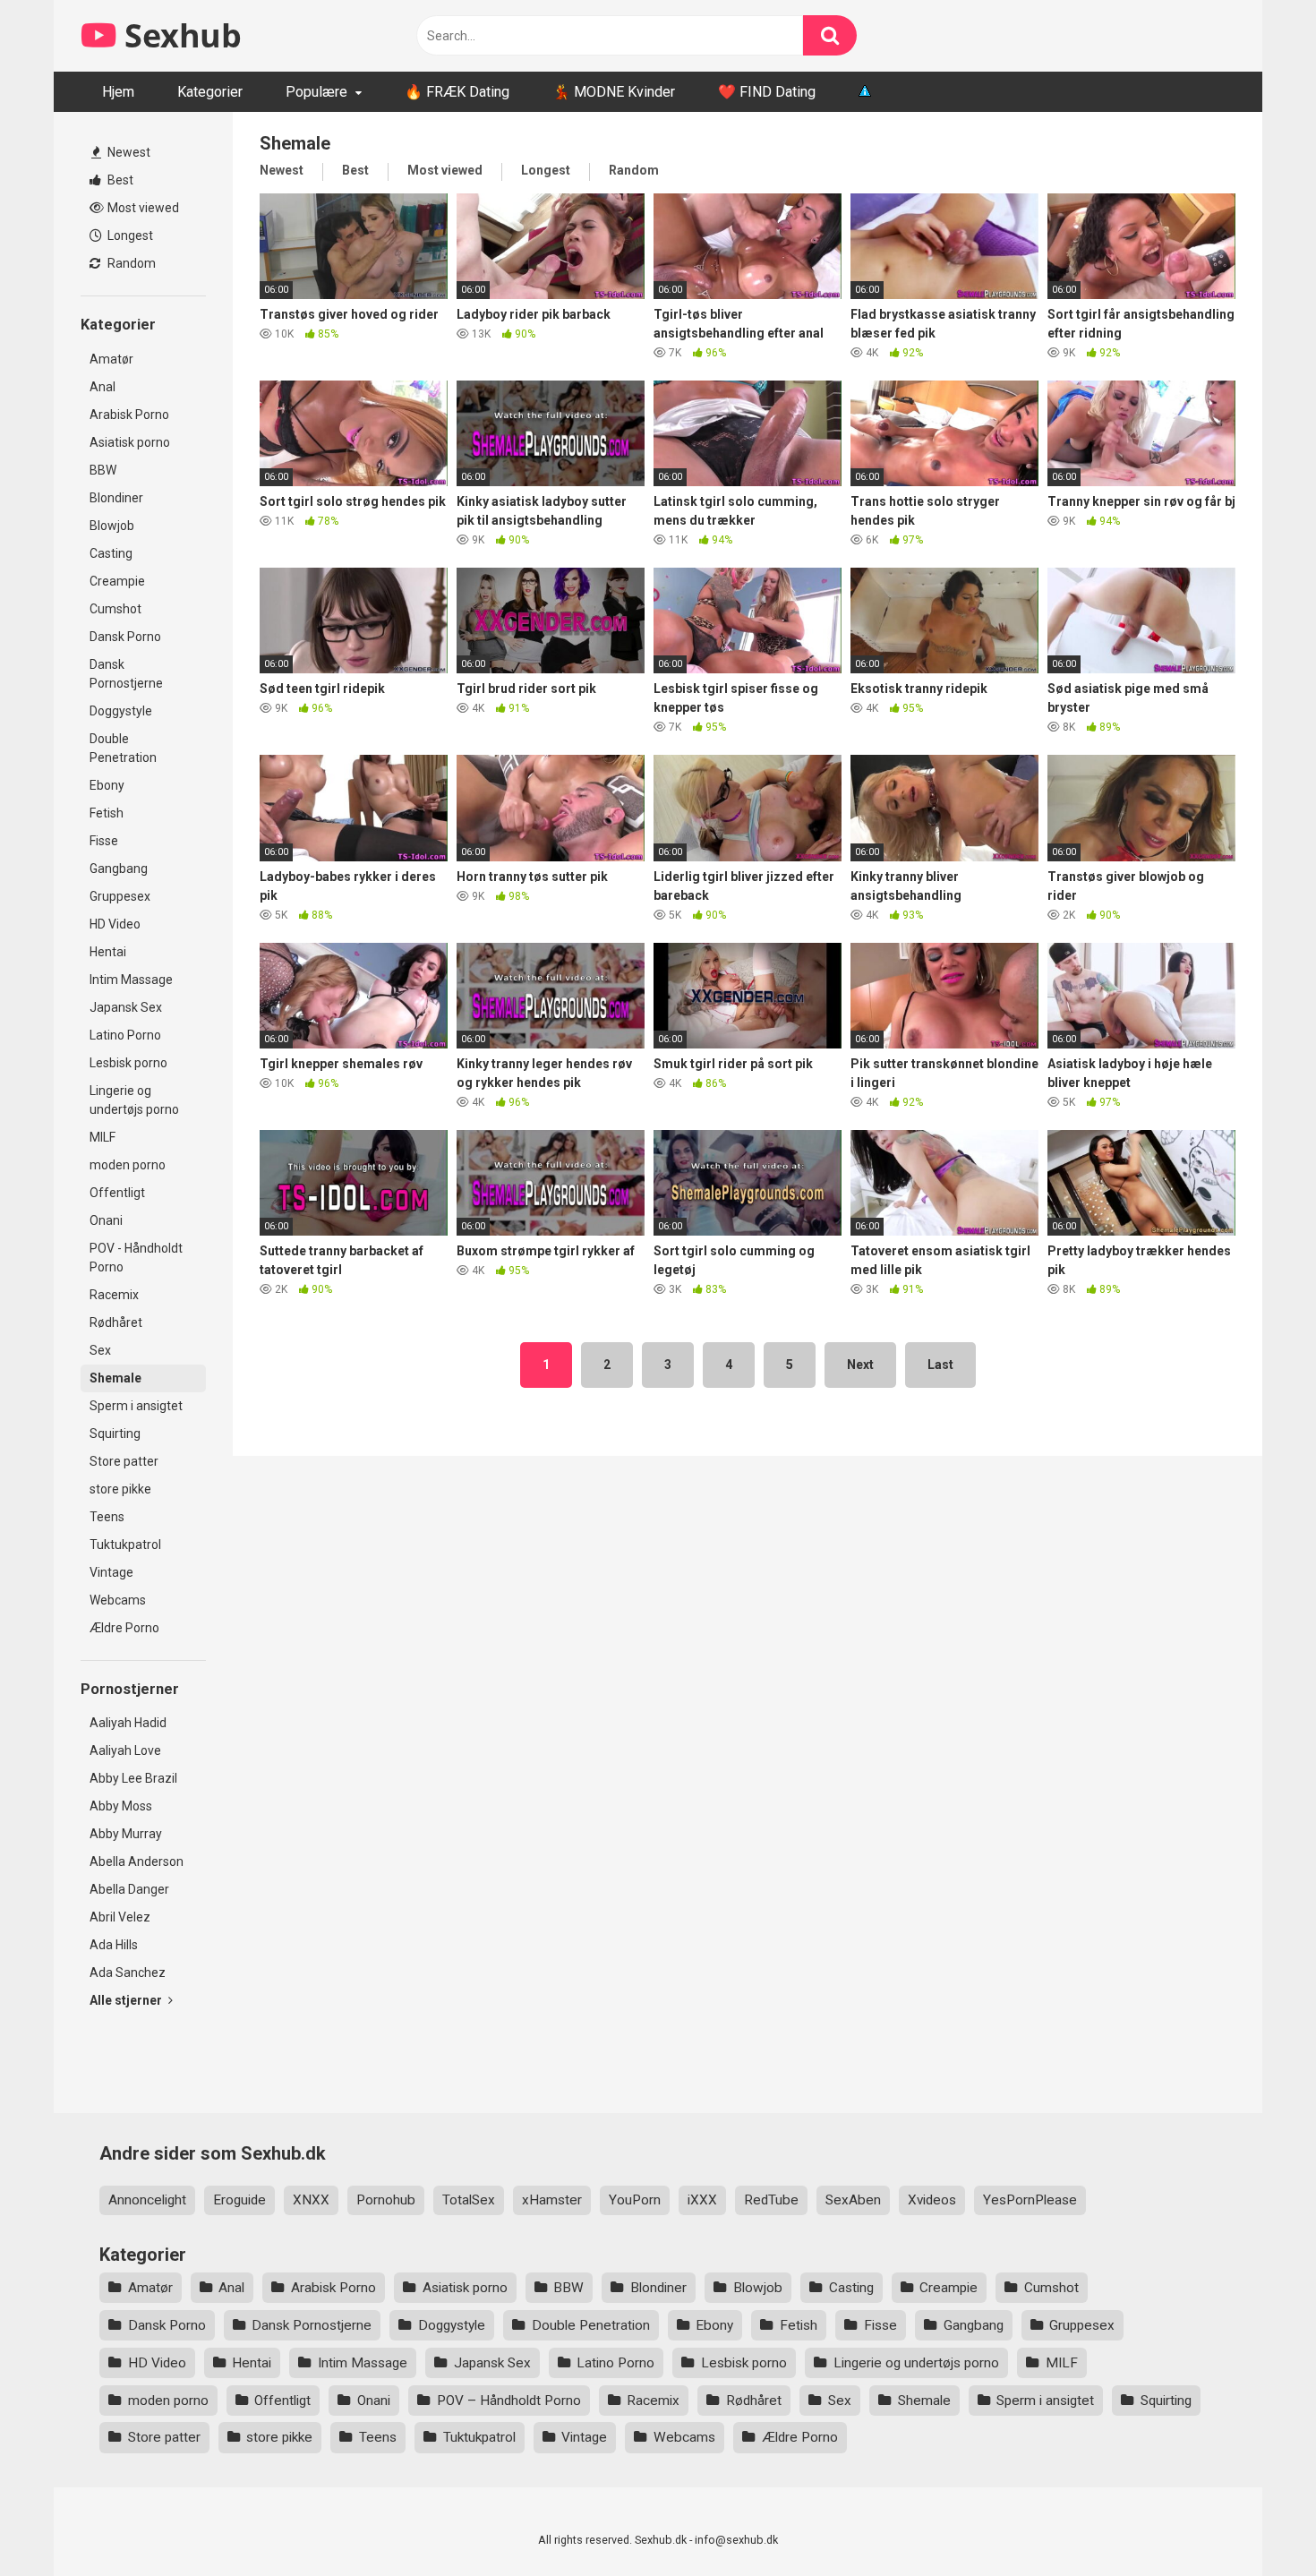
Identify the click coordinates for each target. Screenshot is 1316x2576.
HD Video (115, 924)
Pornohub (386, 2200)
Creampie (117, 581)
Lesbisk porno (128, 1063)
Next (860, 1365)
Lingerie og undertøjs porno (134, 1100)
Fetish (107, 813)
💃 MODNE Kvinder (614, 92)
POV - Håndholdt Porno (136, 1258)
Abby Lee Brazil (133, 1778)
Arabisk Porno (129, 415)
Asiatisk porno (130, 442)
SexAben (853, 2200)
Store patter (124, 1461)
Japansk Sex (126, 1007)
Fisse (104, 841)
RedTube (771, 2200)
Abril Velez (120, 1917)
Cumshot (115, 609)
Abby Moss (121, 1806)
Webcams (118, 1600)
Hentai (108, 952)
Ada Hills (114, 1945)
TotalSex (469, 2200)
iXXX (702, 2200)
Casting (111, 553)
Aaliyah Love (125, 1750)
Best (119, 180)
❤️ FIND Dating (767, 92)
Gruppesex (120, 896)
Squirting (115, 1433)
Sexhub (179, 35)
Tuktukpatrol (125, 1545)
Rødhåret (116, 1322)
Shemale (115, 1378)
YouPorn (635, 2200)
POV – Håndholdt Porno (509, 2401)
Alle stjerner (127, 2000)
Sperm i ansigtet (136, 1406)
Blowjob (112, 526)
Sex (100, 1350)
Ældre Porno (124, 1628)
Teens (107, 1517)
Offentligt (117, 1193)
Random (130, 263)
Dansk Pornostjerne (126, 674)
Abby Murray (126, 1834)
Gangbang (119, 869)
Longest (129, 235)
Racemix (114, 1295)
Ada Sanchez (128, 1973)
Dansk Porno (125, 637)
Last (940, 1365)
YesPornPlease (1030, 2200)
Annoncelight (147, 2200)
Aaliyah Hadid (128, 1723)
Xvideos (932, 2200)
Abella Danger (129, 1889)
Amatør (111, 359)
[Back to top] (1256, 2522)
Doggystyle (121, 711)
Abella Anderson (137, 1861)
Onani (106, 1220)
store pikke (120, 1489)
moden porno (128, 1165)
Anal (103, 387)
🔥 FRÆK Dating (457, 92)
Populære (316, 92)
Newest (128, 152)
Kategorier (210, 92)
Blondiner (116, 498)
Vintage (111, 1572)
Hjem (118, 92)
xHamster (552, 2200)
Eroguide (239, 2200)
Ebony (107, 785)
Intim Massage (131, 980)
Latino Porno (125, 1035)
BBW (103, 470)
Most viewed (142, 208)
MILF (103, 1137)
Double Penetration (123, 748)
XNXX (311, 2200)
